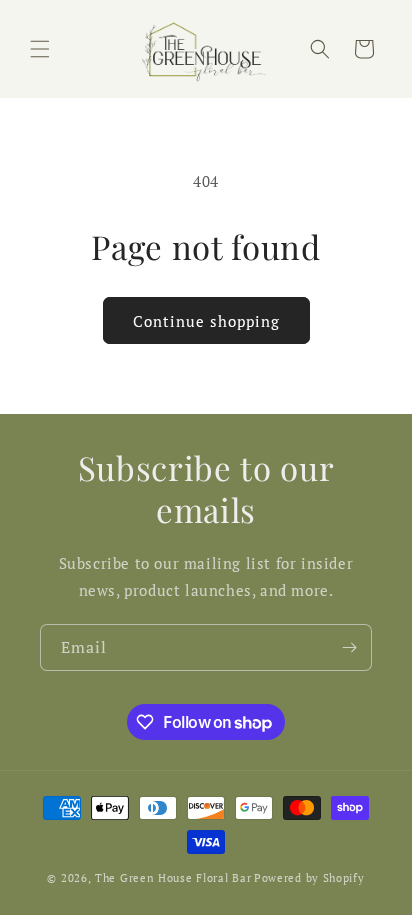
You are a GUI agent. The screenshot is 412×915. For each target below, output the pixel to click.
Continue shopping (206, 321)
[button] (40, 49)
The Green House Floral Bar (173, 878)
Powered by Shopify (309, 878)
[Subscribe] (349, 647)
